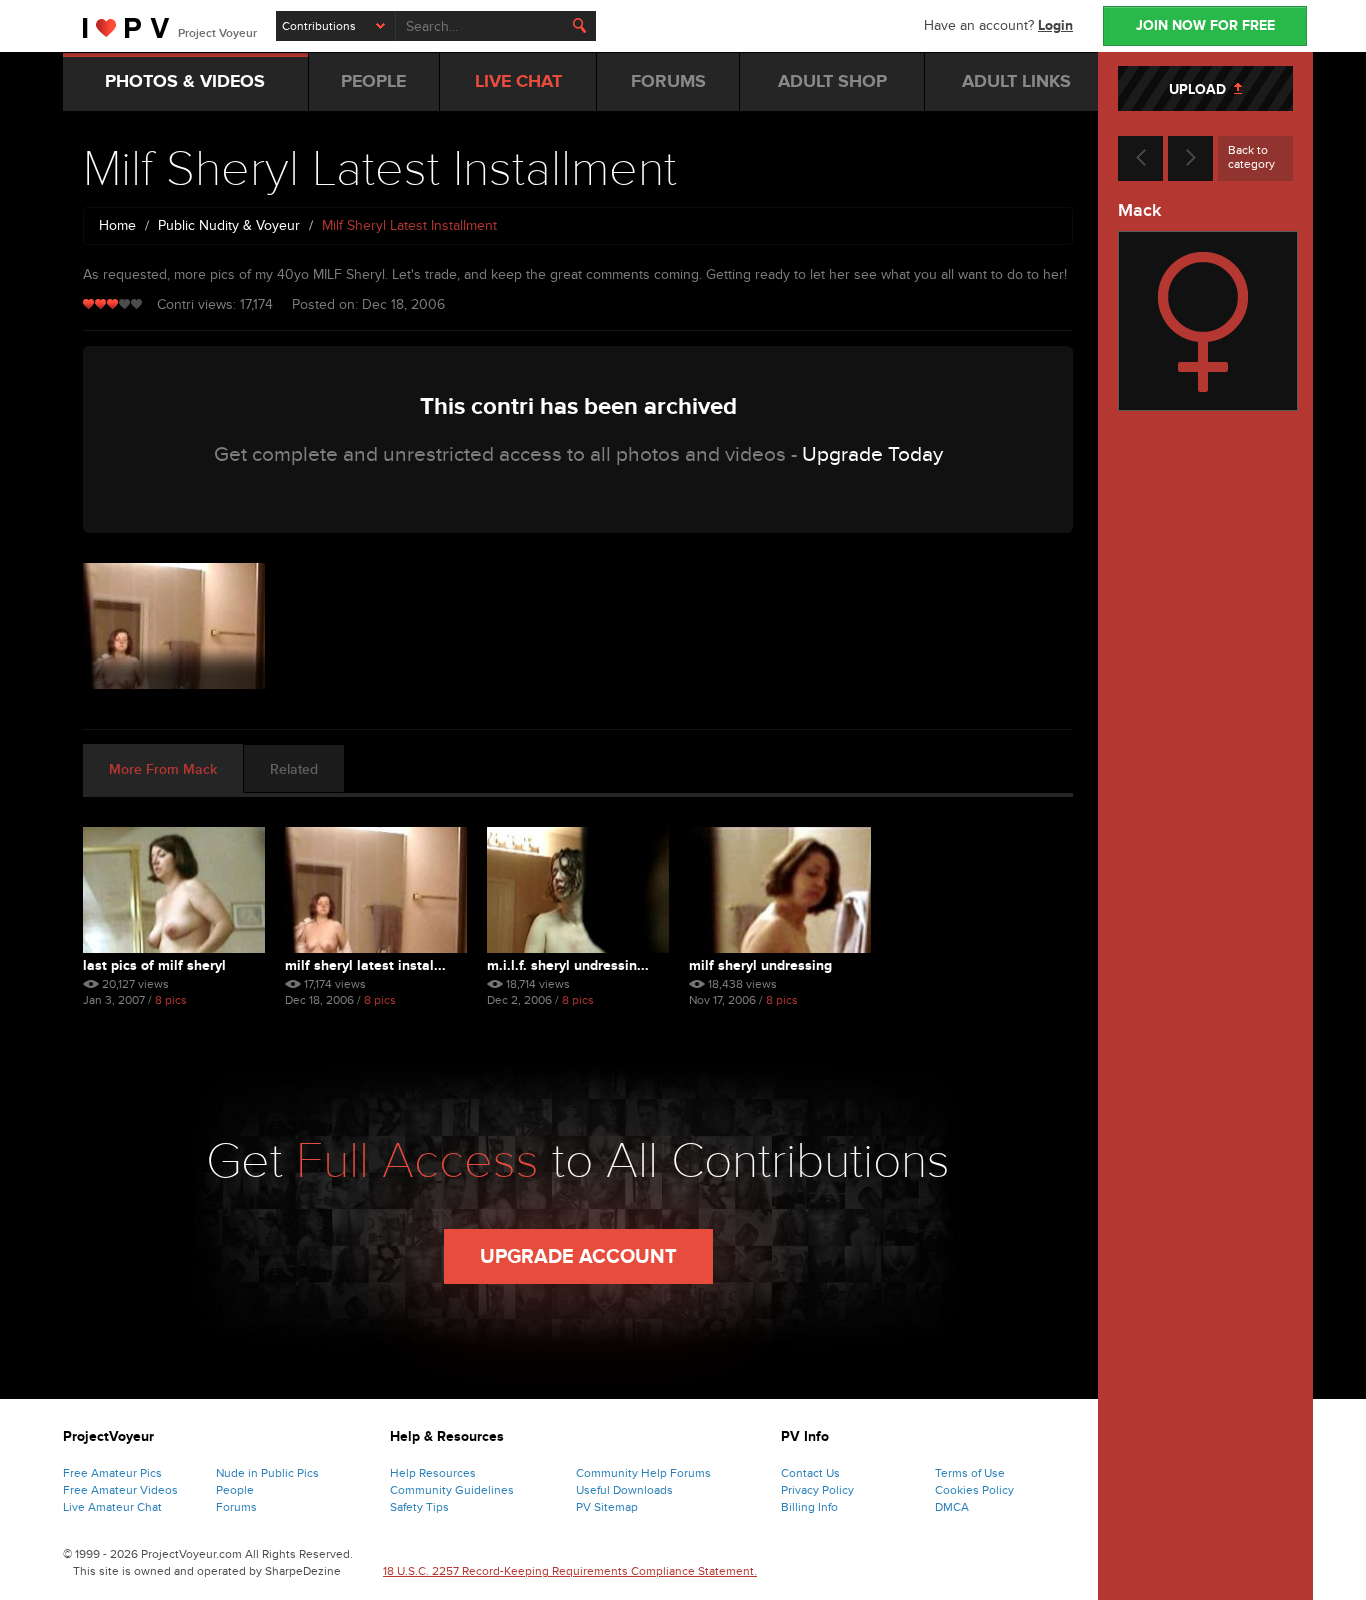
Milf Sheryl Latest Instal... (365, 965)
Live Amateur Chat (112, 1507)
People (235, 1490)
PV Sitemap (607, 1507)
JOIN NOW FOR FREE (1205, 25)
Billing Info (809, 1507)
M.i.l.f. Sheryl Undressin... (568, 965)
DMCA (952, 1507)
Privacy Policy (817, 1490)
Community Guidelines (452, 1490)
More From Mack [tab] (163, 769)
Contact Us (810, 1473)
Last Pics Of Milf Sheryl (154, 965)
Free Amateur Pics (112, 1473)
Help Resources (433, 1473)
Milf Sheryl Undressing (760, 965)
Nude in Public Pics (267, 1473)
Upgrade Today (872, 454)
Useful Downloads (624, 1490)
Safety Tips (419, 1507)
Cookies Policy (974, 1490)
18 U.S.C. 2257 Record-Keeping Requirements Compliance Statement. (570, 1571)
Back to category (1251, 157)
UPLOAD (1201, 89)
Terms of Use (970, 1473)
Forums (236, 1507)
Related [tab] (294, 769)
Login (1055, 25)
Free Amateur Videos (120, 1490)
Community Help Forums (643, 1473)
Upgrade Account (578, 1257)
